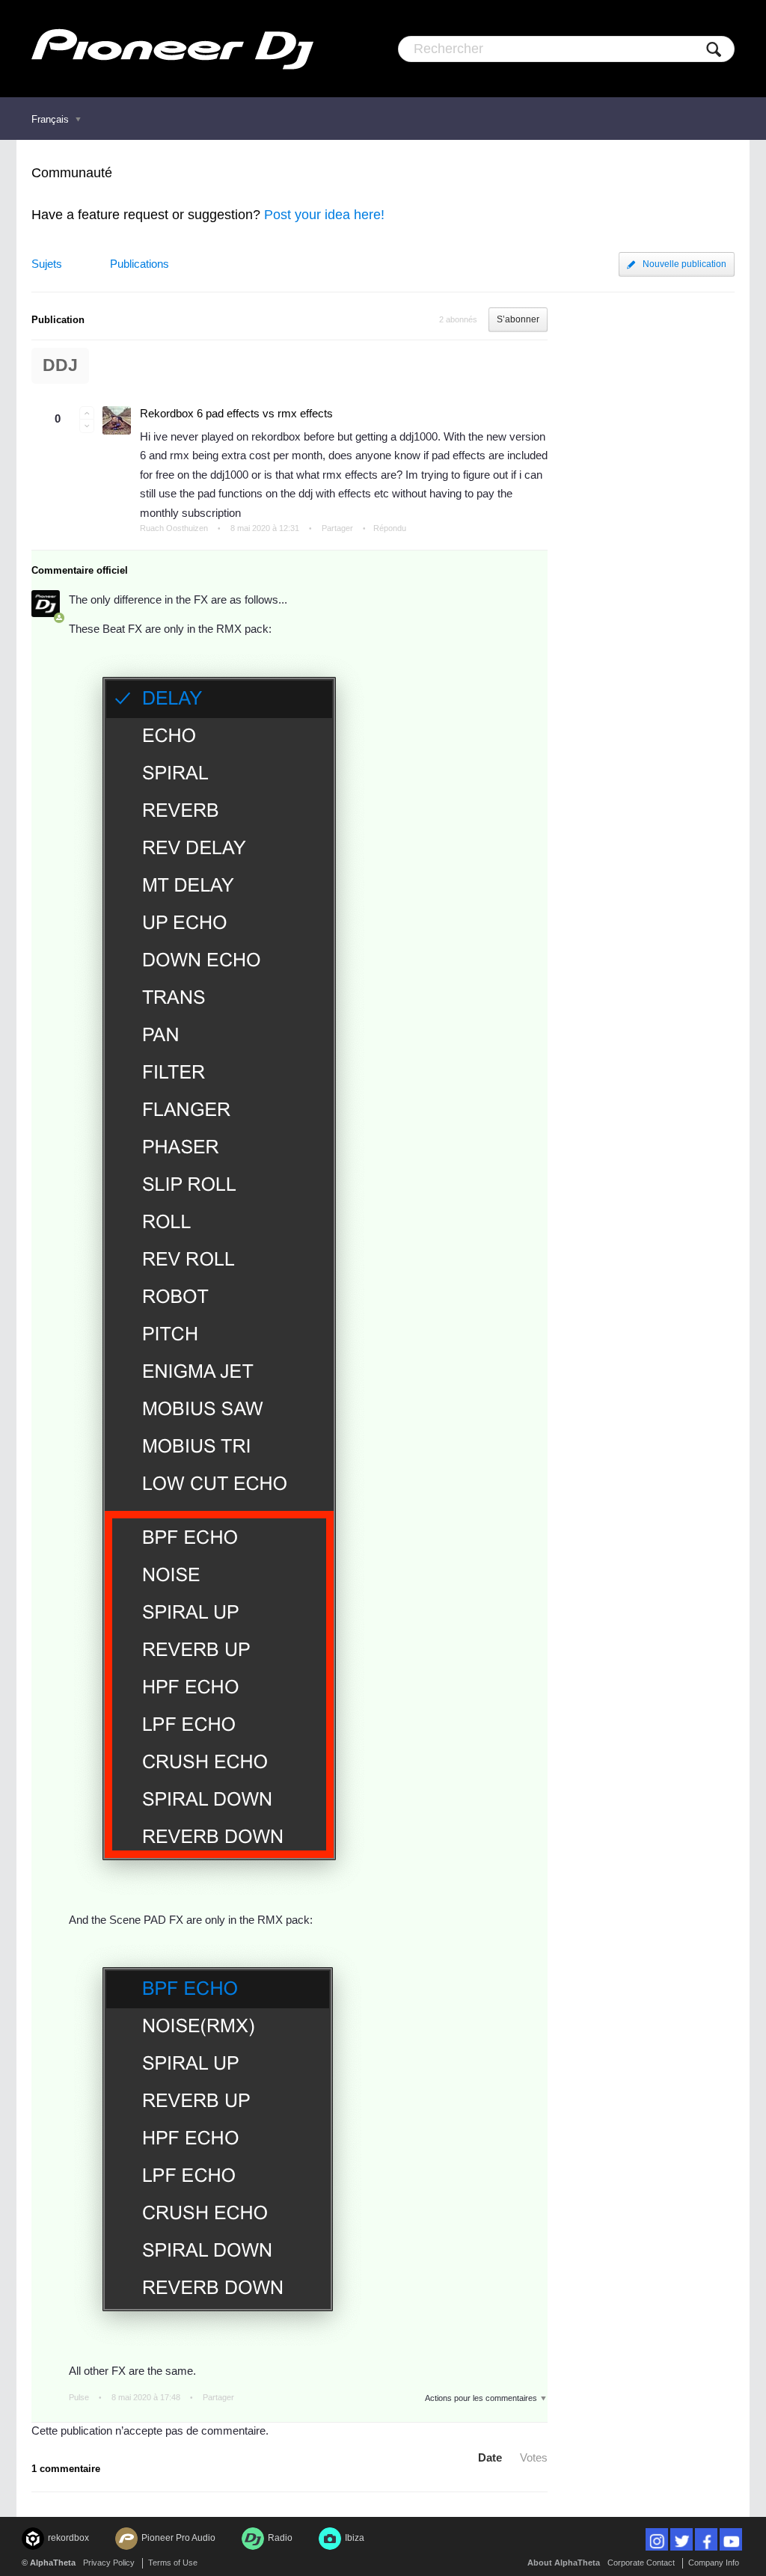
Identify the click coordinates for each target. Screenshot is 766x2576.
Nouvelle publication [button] (684, 264)
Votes (534, 2457)
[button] (87, 413)
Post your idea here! (324, 215)
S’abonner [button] (518, 319)
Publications (140, 264)
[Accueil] (172, 49)
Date (490, 2457)
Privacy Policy (109, 2563)
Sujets (47, 264)
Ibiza (355, 2538)
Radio (280, 2538)
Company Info (714, 2563)
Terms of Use (173, 2563)
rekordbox (68, 2538)
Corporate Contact (641, 2563)
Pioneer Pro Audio (178, 2538)
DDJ (60, 365)
